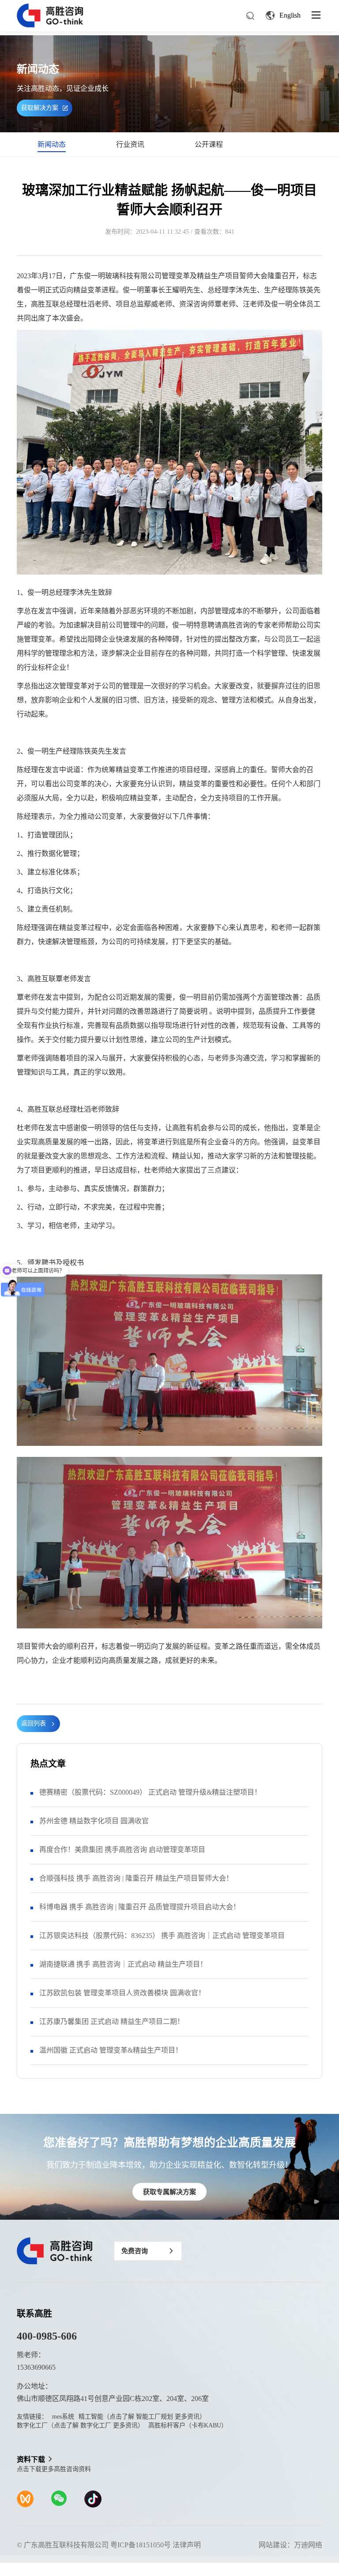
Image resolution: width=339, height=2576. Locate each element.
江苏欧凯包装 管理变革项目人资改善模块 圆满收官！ (122, 1993)
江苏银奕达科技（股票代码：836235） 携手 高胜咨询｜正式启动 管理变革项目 (162, 1936)
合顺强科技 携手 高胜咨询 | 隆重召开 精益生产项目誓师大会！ (136, 1878)
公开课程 (209, 144)
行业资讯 (130, 144)
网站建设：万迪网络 (290, 2545)
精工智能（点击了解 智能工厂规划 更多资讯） (142, 2417)
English (290, 15)
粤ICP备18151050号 (141, 2545)
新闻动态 (52, 144)
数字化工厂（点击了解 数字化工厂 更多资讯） (80, 2425)
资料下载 (31, 2459)
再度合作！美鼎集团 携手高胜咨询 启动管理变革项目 (122, 1850)
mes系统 (63, 2417)
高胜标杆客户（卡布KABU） (188, 2425)
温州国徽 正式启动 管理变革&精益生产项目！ (111, 2050)
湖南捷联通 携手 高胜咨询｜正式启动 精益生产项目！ (123, 1964)
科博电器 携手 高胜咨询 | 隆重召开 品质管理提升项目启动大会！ (140, 1907)
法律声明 (187, 2545)
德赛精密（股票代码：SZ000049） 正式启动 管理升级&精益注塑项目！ (150, 1792)
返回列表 (34, 1723)
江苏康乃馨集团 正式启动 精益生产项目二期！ (112, 2022)
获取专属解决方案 (169, 2192)
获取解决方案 (40, 108)
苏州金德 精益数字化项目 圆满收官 (94, 1821)
